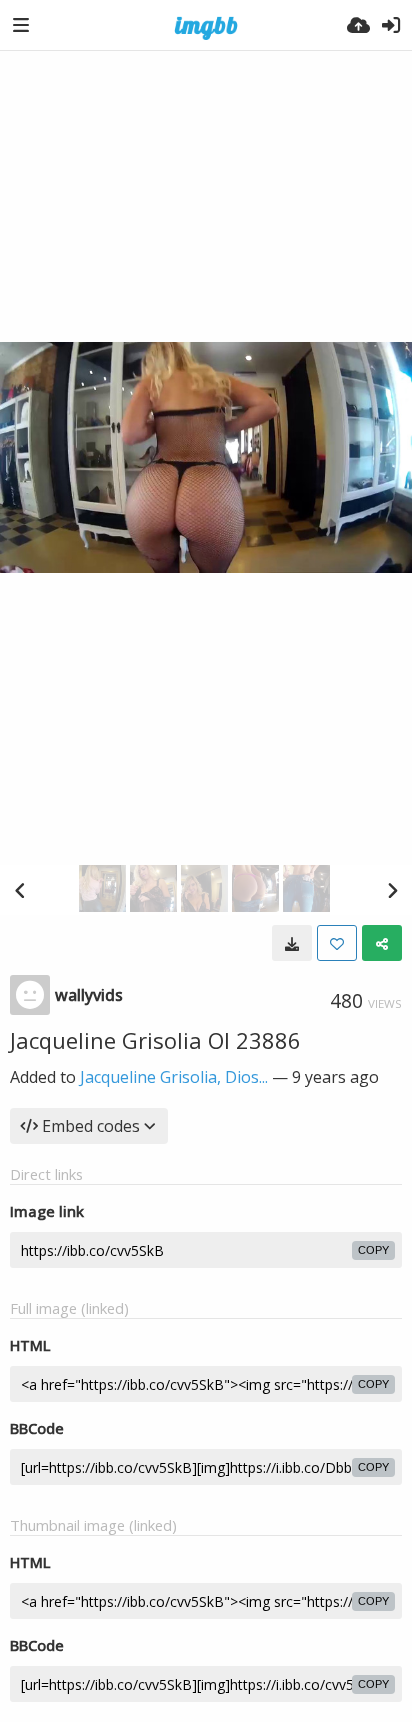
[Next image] (392, 890)
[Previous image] (20, 890)
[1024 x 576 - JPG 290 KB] (292, 943)
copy (373, 1250)
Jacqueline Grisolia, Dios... (174, 1077)
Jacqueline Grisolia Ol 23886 (155, 1040)
